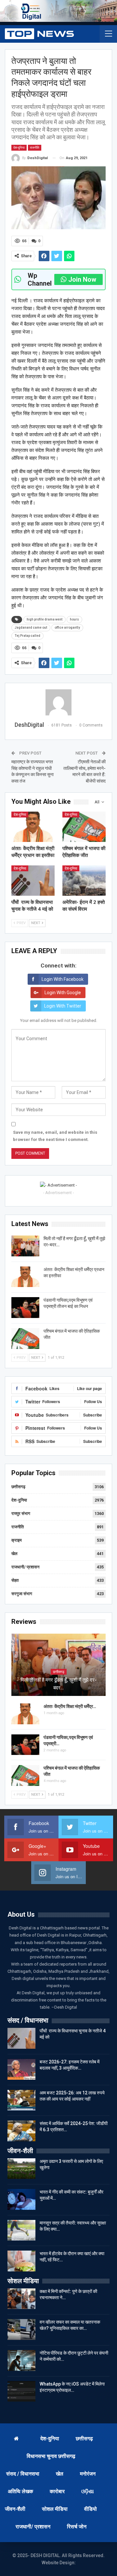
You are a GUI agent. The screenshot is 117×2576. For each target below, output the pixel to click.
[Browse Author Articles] (58, 702)
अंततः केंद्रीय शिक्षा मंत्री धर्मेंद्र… (70, 1706)
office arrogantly (67, 628)
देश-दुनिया (19, 148)
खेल (14, 1554)
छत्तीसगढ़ (18, 1487)
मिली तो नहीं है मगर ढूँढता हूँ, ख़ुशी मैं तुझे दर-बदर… (58, 1684)
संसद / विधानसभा (23, 2474)
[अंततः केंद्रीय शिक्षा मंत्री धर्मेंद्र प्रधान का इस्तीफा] (33, 827)
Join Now (82, 279)
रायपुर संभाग (21, 1513)
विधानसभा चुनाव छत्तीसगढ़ (51, 2456)
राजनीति (35, 148)
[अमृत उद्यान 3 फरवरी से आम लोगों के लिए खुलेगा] (21, 2169)
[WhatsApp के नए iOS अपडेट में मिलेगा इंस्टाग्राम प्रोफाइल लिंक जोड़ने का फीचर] (21, 2391)
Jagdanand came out (31, 628)
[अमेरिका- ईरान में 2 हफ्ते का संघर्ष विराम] (84, 881)
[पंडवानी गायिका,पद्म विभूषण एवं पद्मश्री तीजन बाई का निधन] (25, 1308)
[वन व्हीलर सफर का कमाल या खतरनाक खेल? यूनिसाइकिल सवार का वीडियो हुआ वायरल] (21, 2329)
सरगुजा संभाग (22, 1594)
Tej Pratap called (27, 636)
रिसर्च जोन (77, 2527)
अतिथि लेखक (20, 2491)
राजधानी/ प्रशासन (25, 1567)
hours (74, 619)
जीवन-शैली (15, 2509)
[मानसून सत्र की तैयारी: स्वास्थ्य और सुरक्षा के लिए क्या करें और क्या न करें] (21, 2230)
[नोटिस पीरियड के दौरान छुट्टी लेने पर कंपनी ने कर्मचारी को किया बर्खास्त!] (21, 2360)
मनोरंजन (88, 2474)
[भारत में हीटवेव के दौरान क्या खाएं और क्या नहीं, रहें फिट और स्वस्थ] (21, 2261)
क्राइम (17, 1540)
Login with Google (63, 993)
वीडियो (91, 2509)
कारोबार (57, 2491)
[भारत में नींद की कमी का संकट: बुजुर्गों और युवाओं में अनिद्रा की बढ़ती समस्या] (21, 2199)
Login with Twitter (63, 1006)
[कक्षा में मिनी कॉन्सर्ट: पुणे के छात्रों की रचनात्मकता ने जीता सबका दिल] (21, 2299)
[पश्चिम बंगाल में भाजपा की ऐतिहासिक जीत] (84, 827)
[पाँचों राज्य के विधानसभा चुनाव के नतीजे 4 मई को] (33, 881)
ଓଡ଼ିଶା (88, 2491)
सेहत (15, 1580)
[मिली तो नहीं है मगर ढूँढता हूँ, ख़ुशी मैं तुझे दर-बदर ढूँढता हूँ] (25, 1246)
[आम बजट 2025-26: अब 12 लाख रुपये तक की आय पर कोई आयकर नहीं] (21, 2100)
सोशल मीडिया (55, 2509)
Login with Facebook (63, 979)
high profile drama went (45, 619)
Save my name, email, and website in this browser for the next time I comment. (55, 1136)
